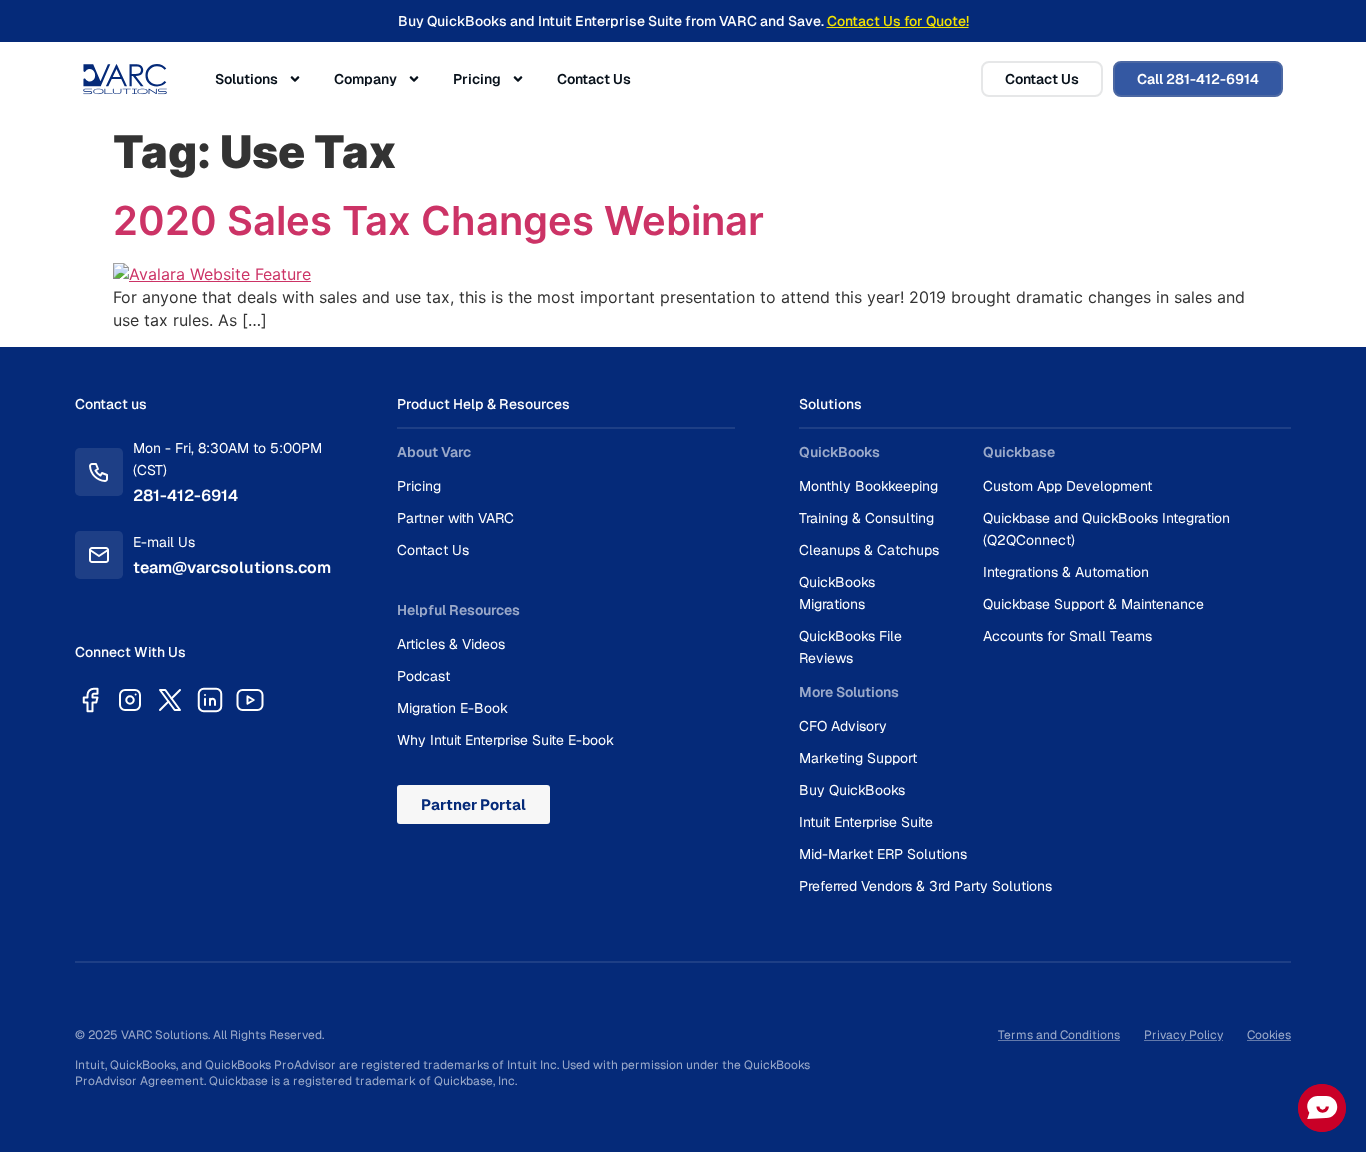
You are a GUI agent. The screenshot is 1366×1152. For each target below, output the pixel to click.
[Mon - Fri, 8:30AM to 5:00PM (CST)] (99, 472)
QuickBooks (839, 452)
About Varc (434, 452)
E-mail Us (164, 542)
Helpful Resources (458, 610)
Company (365, 79)
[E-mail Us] (99, 555)
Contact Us (594, 79)
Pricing (477, 79)
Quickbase (1019, 452)
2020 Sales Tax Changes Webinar (438, 220)
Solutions (246, 79)
